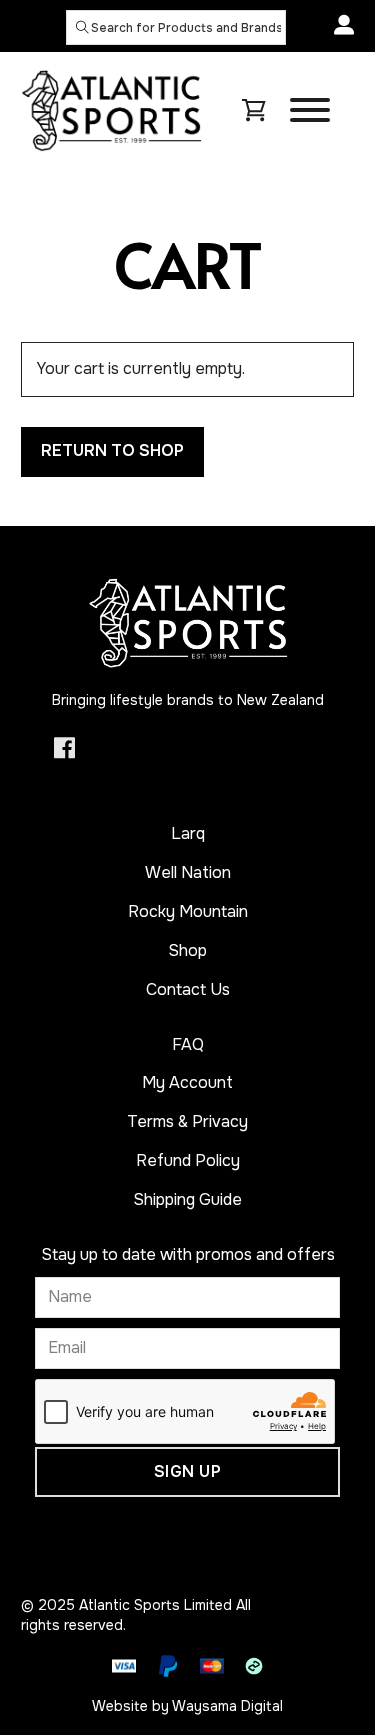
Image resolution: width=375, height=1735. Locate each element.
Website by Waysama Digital (187, 1706)
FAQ (188, 1044)
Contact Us (188, 989)
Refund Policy (188, 1160)
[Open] (310, 110)
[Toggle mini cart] (254, 110)
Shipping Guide (187, 1199)
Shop (187, 950)
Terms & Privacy (187, 1121)
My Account (187, 1082)
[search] (82, 27)
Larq (188, 833)
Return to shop (112, 450)
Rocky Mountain (188, 911)
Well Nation (188, 872)
